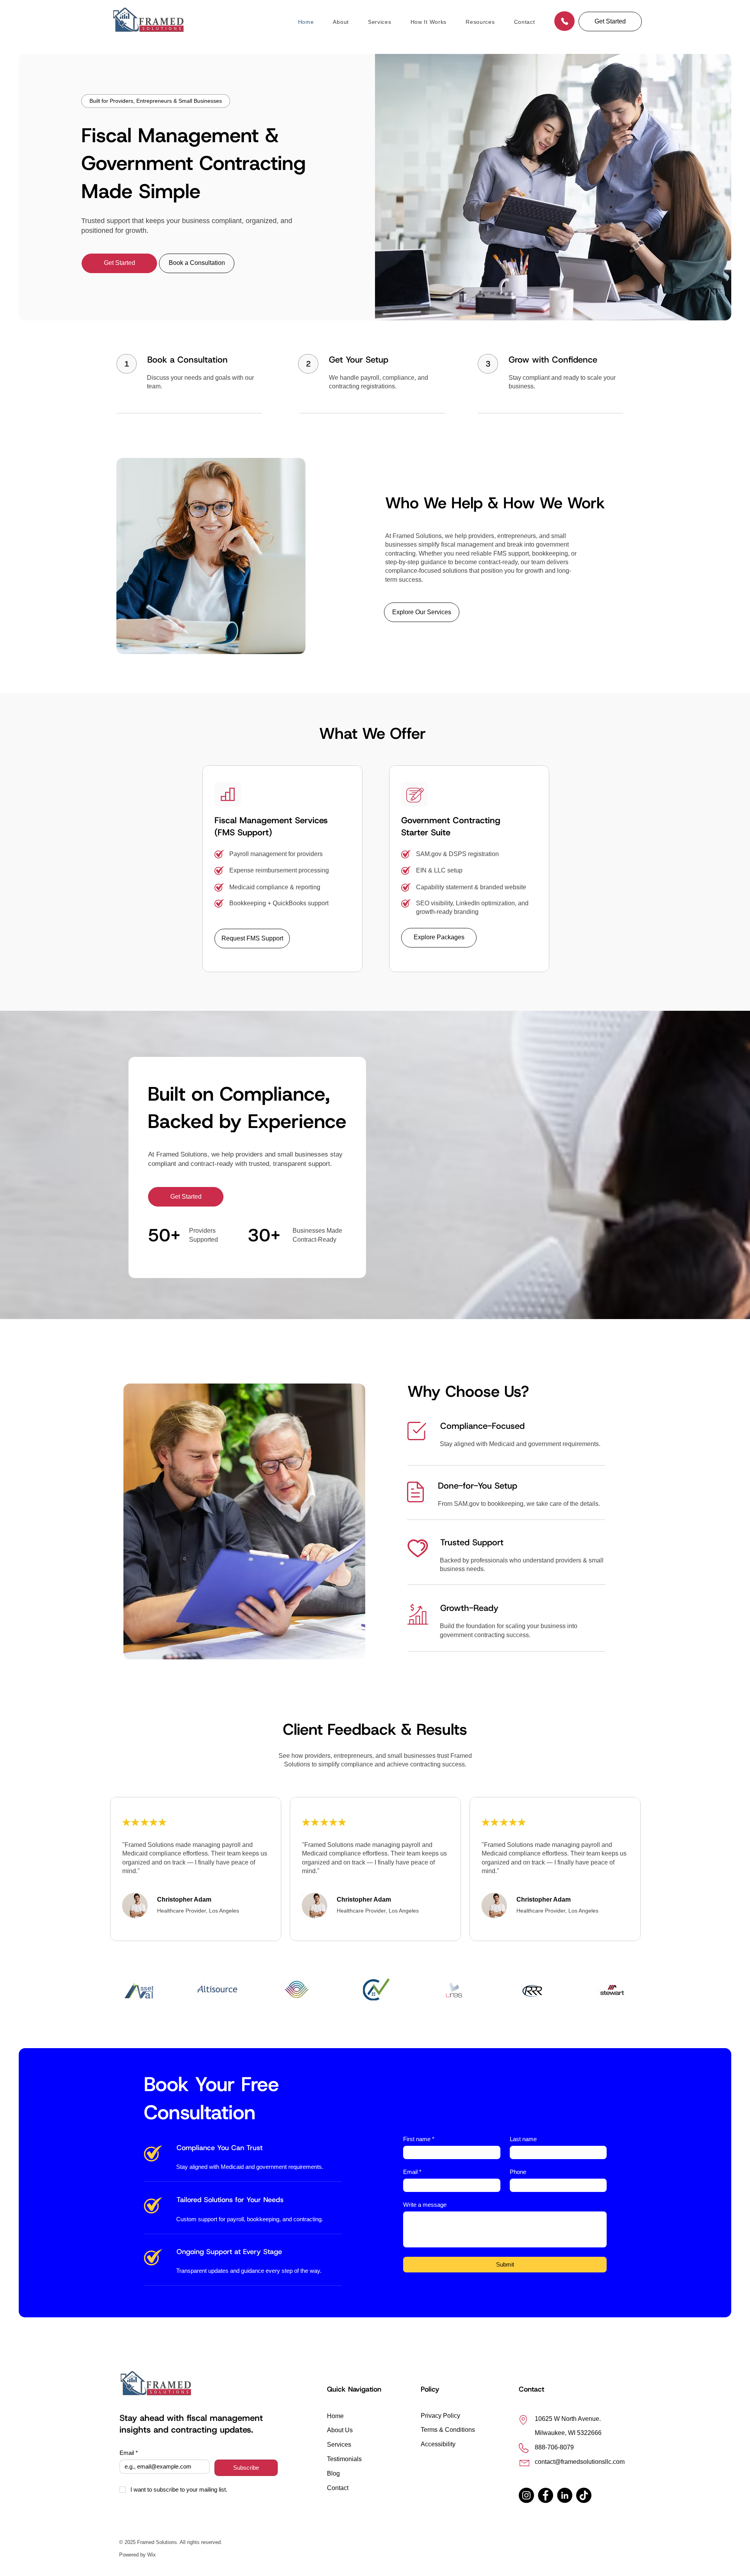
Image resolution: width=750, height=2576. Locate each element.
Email (412, 2172)
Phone (518, 2172)
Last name (523, 2139)
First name (419, 2139)
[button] (610, 21)
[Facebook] (546, 2495)
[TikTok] (584, 2495)
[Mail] (564, 21)
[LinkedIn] (565, 2495)
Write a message (425, 2205)
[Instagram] (526, 2495)
